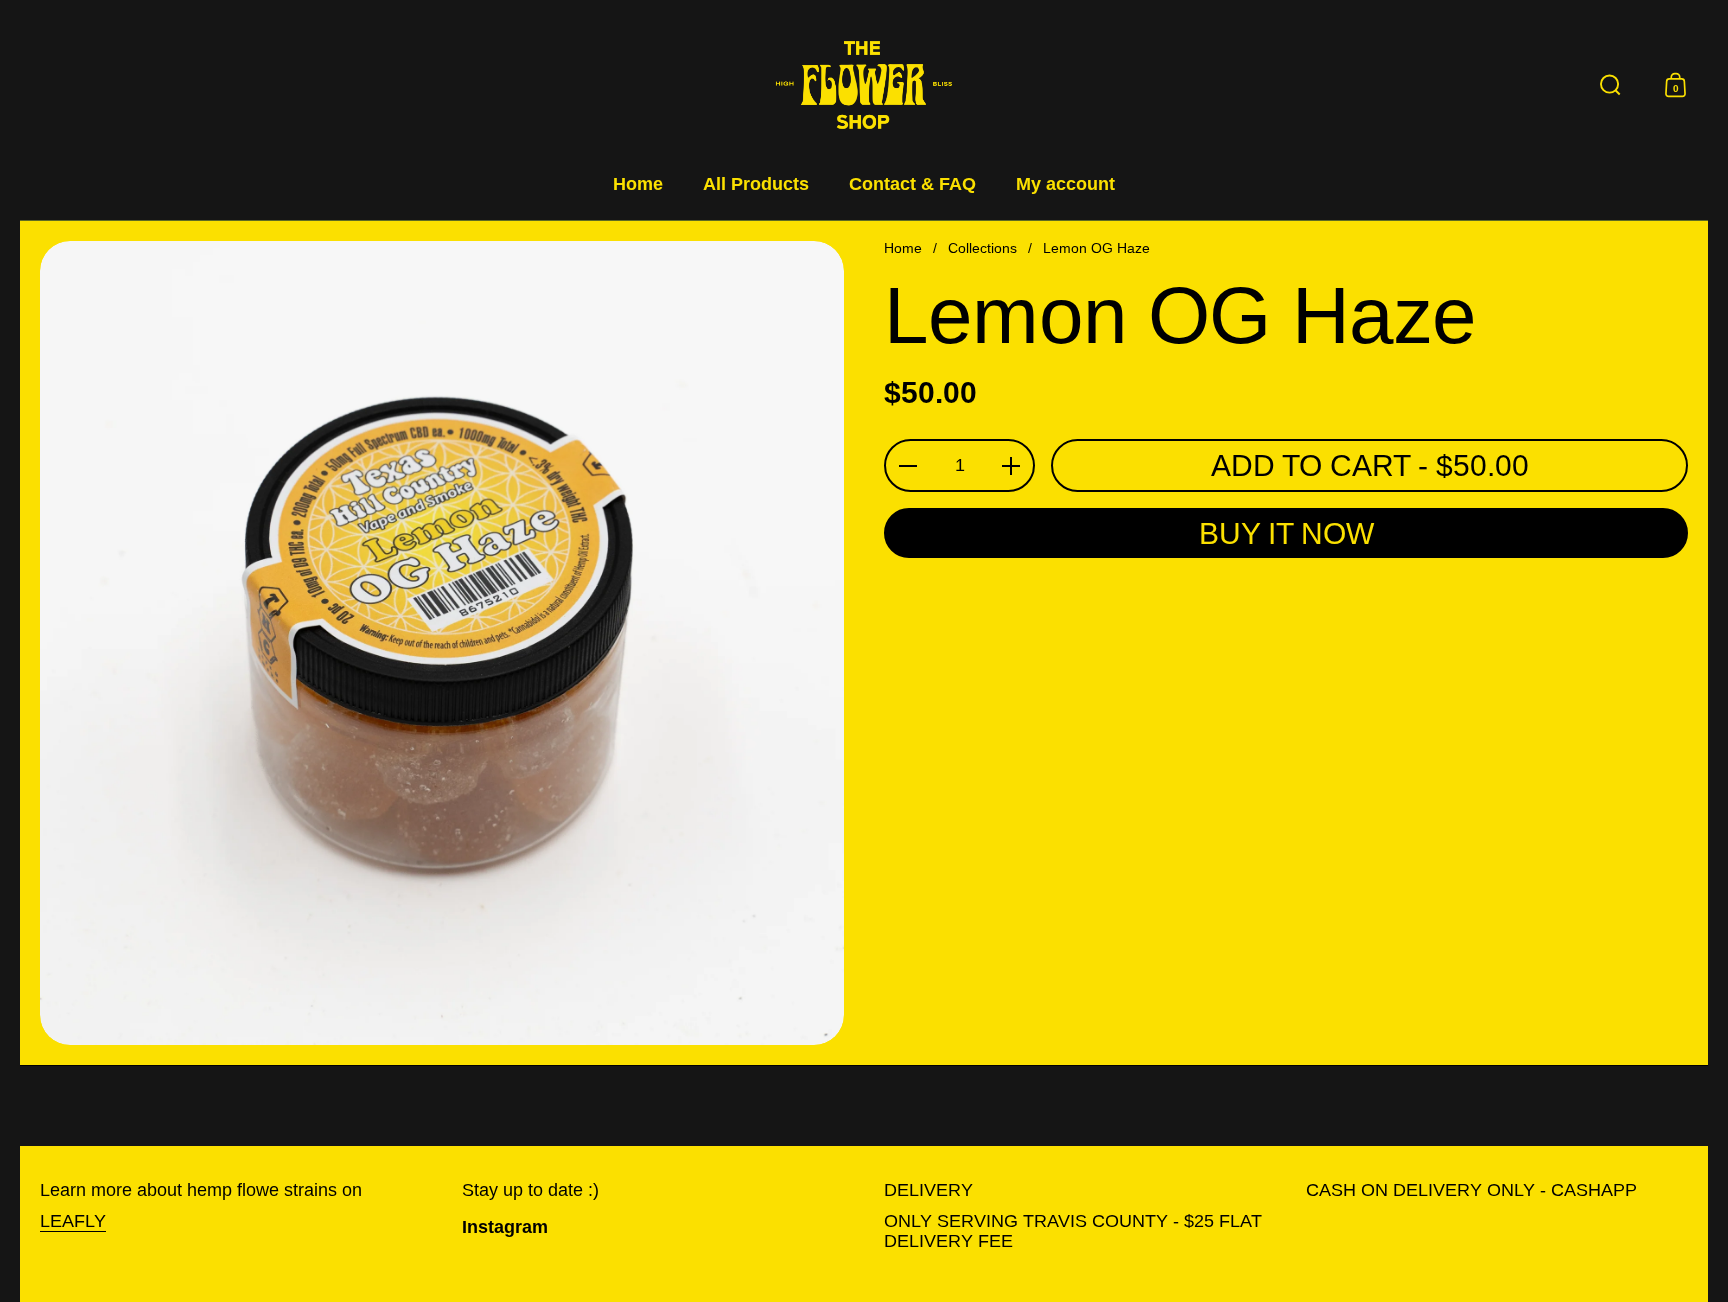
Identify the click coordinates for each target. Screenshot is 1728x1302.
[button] (1610, 85)
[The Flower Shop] (864, 85)
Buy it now (1286, 533)
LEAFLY (73, 1221)
